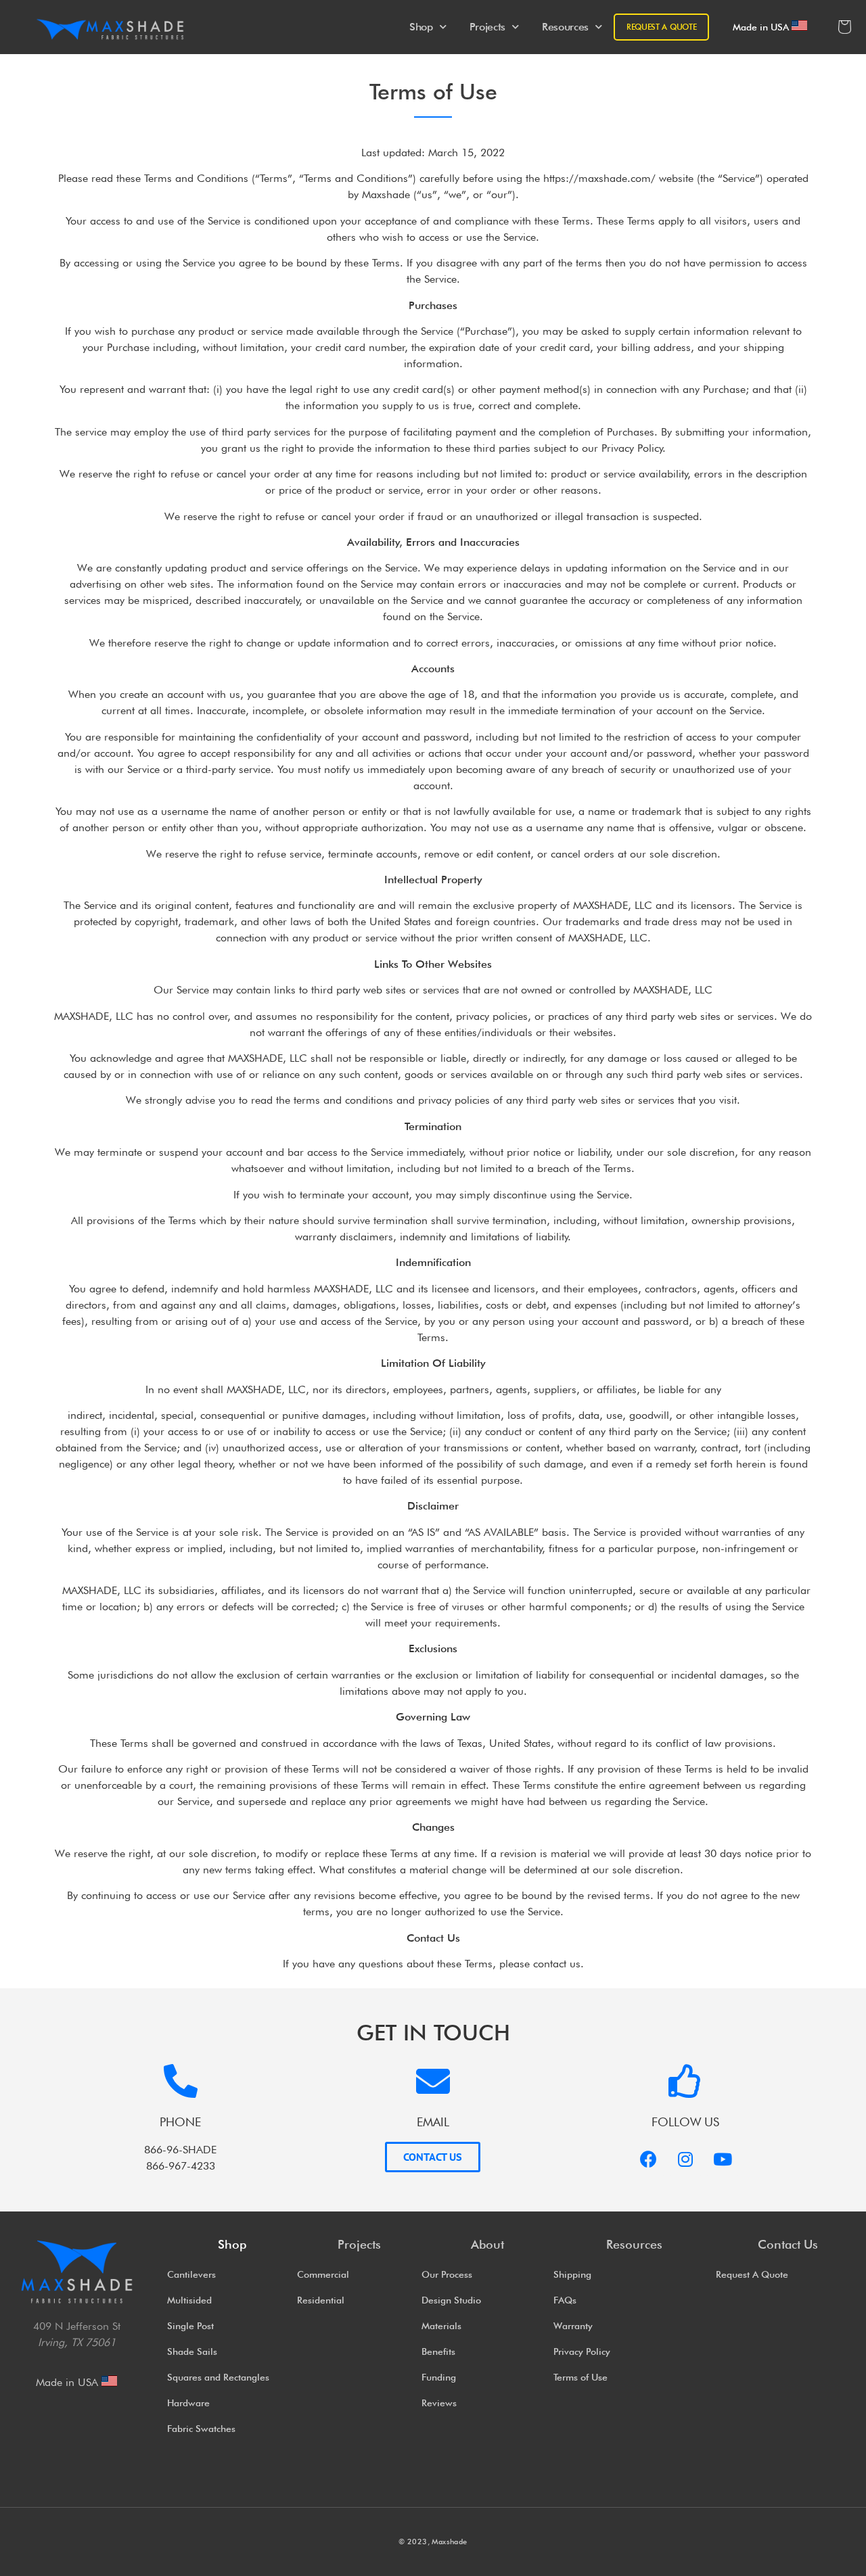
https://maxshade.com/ (599, 178)
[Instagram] (685, 2159)
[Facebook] (648, 2159)
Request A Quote (662, 27)
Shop (421, 27)
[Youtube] (723, 2159)
